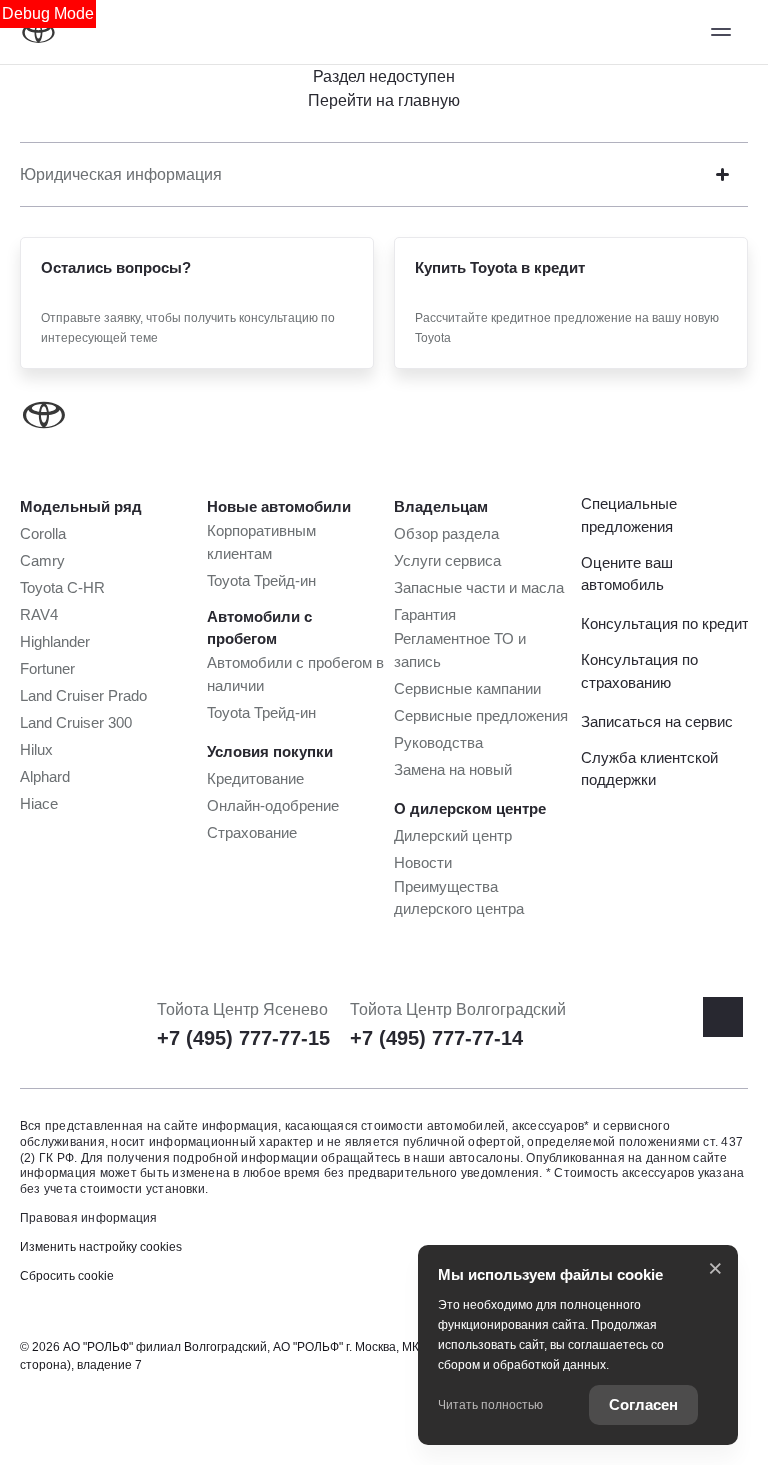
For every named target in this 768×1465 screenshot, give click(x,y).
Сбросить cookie (67, 1276)
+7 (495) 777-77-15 (243, 1038)
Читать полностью (490, 1405)
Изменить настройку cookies (101, 1247)
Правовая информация (89, 1218)
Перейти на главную (384, 100)
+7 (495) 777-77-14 (436, 1038)
